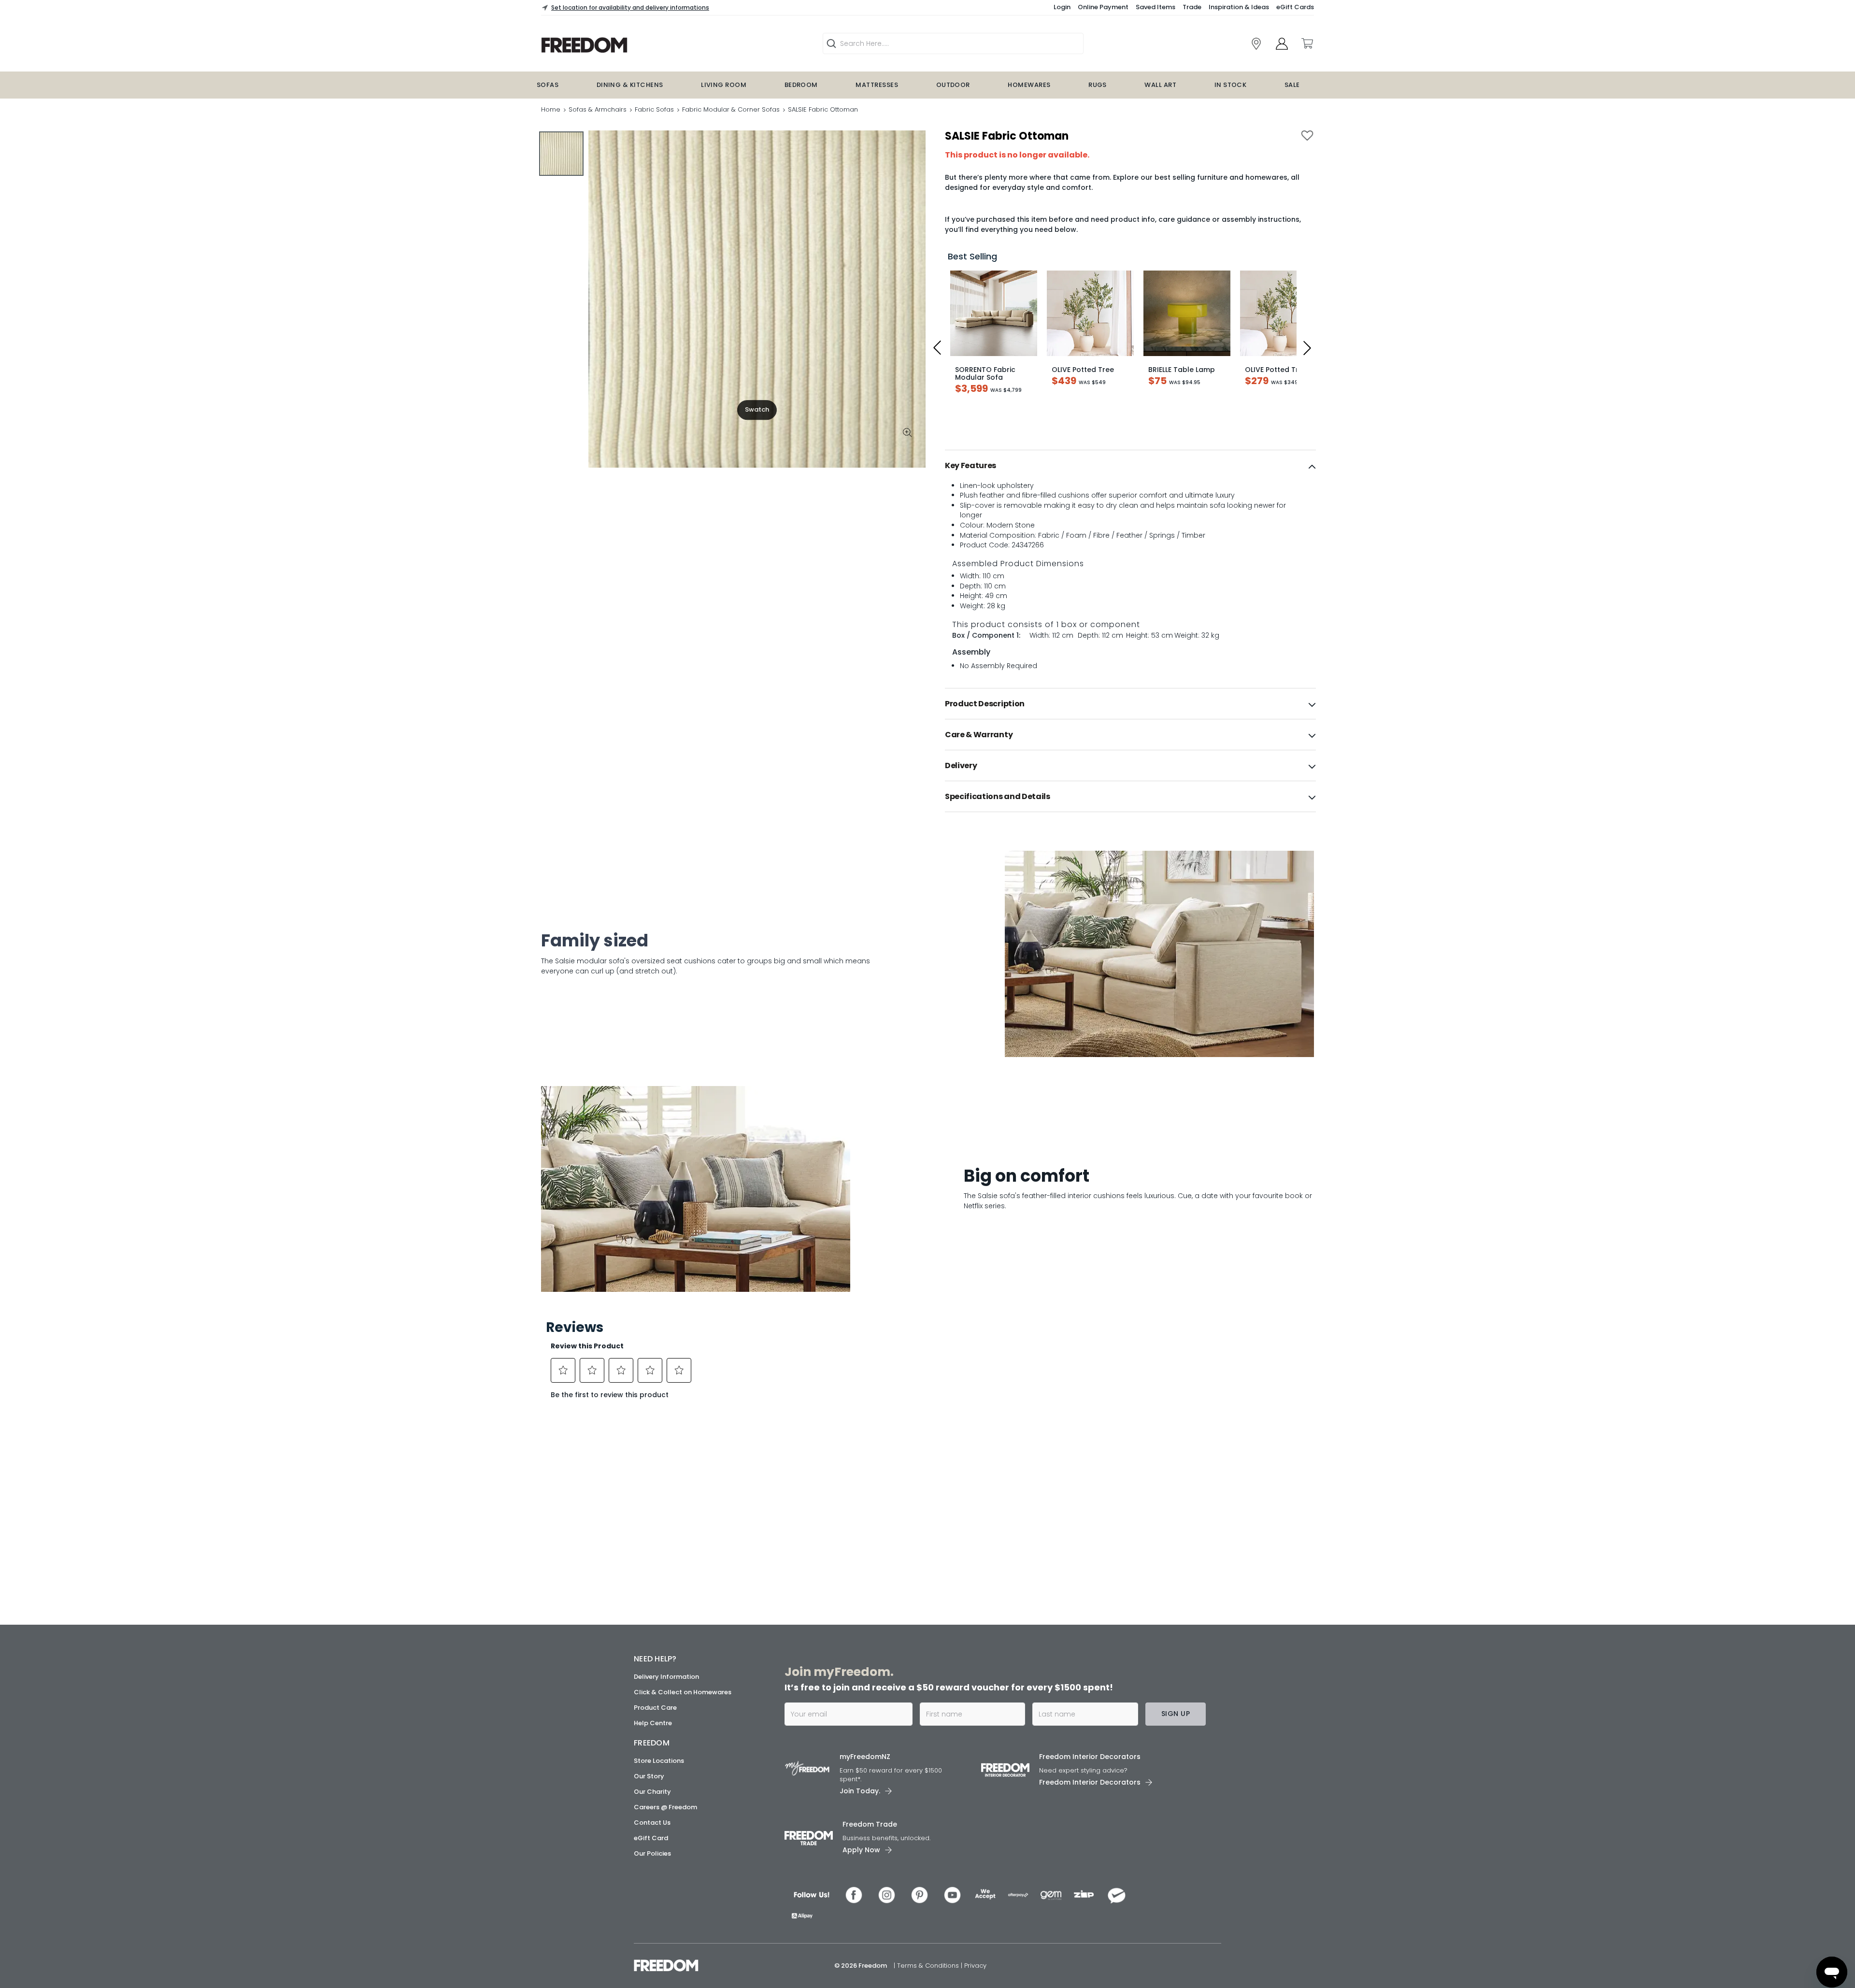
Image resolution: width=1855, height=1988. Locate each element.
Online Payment (1103, 7)
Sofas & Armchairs (598, 109)
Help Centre (653, 1723)
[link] (645, 45)
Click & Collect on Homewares (683, 1692)
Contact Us (652, 1823)
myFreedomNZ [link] (865, 1757)
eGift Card (651, 1838)
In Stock (1231, 85)
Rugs (1098, 85)
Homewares (1029, 85)
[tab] (1130, 466)
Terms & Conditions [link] (929, 1966)
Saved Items (1156, 7)
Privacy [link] (975, 1966)
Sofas (548, 85)
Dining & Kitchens (630, 85)
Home (551, 109)
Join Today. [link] (860, 1791)
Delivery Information (666, 1677)
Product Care (655, 1708)
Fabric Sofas (654, 109)
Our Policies (652, 1853)
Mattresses (877, 85)
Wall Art (1160, 85)
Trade (1192, 7)
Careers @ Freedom (665, 1807)
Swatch (757, 409)
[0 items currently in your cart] (1307, 43)
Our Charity (652, 1792)
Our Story (649, 1776)
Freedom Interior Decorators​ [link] (1090, 1757)
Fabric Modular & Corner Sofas (731, 109)
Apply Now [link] (861, 1850)
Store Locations (659, 1761)
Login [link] (1062, 7)
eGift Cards (1295, 7)
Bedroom (801, 85)
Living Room (724, 85)
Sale (1292, 85)
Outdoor (953, 85)
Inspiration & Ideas (1239, 7)
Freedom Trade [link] (870, 1824)
